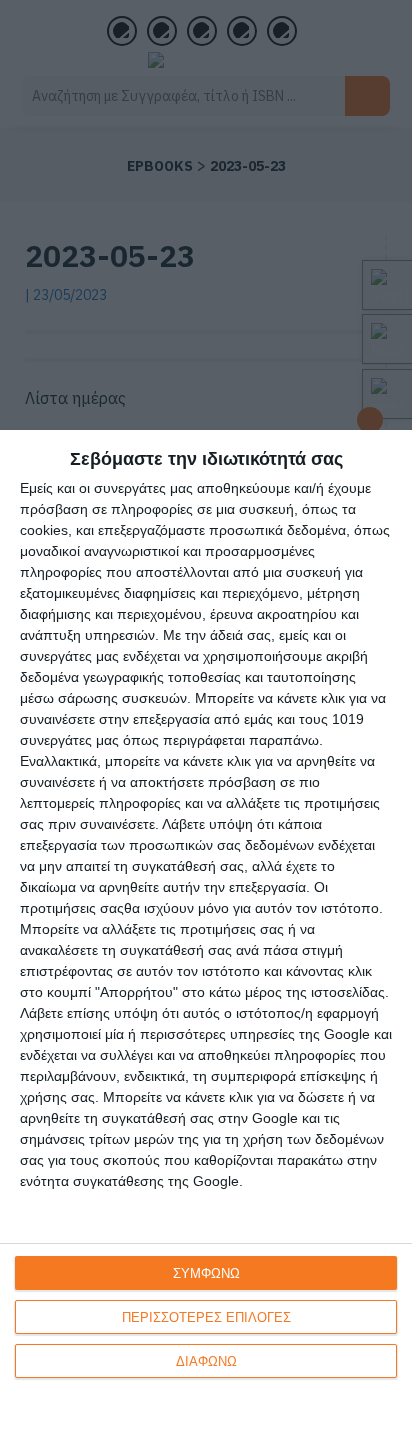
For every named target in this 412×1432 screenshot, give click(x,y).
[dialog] (206, 931)
